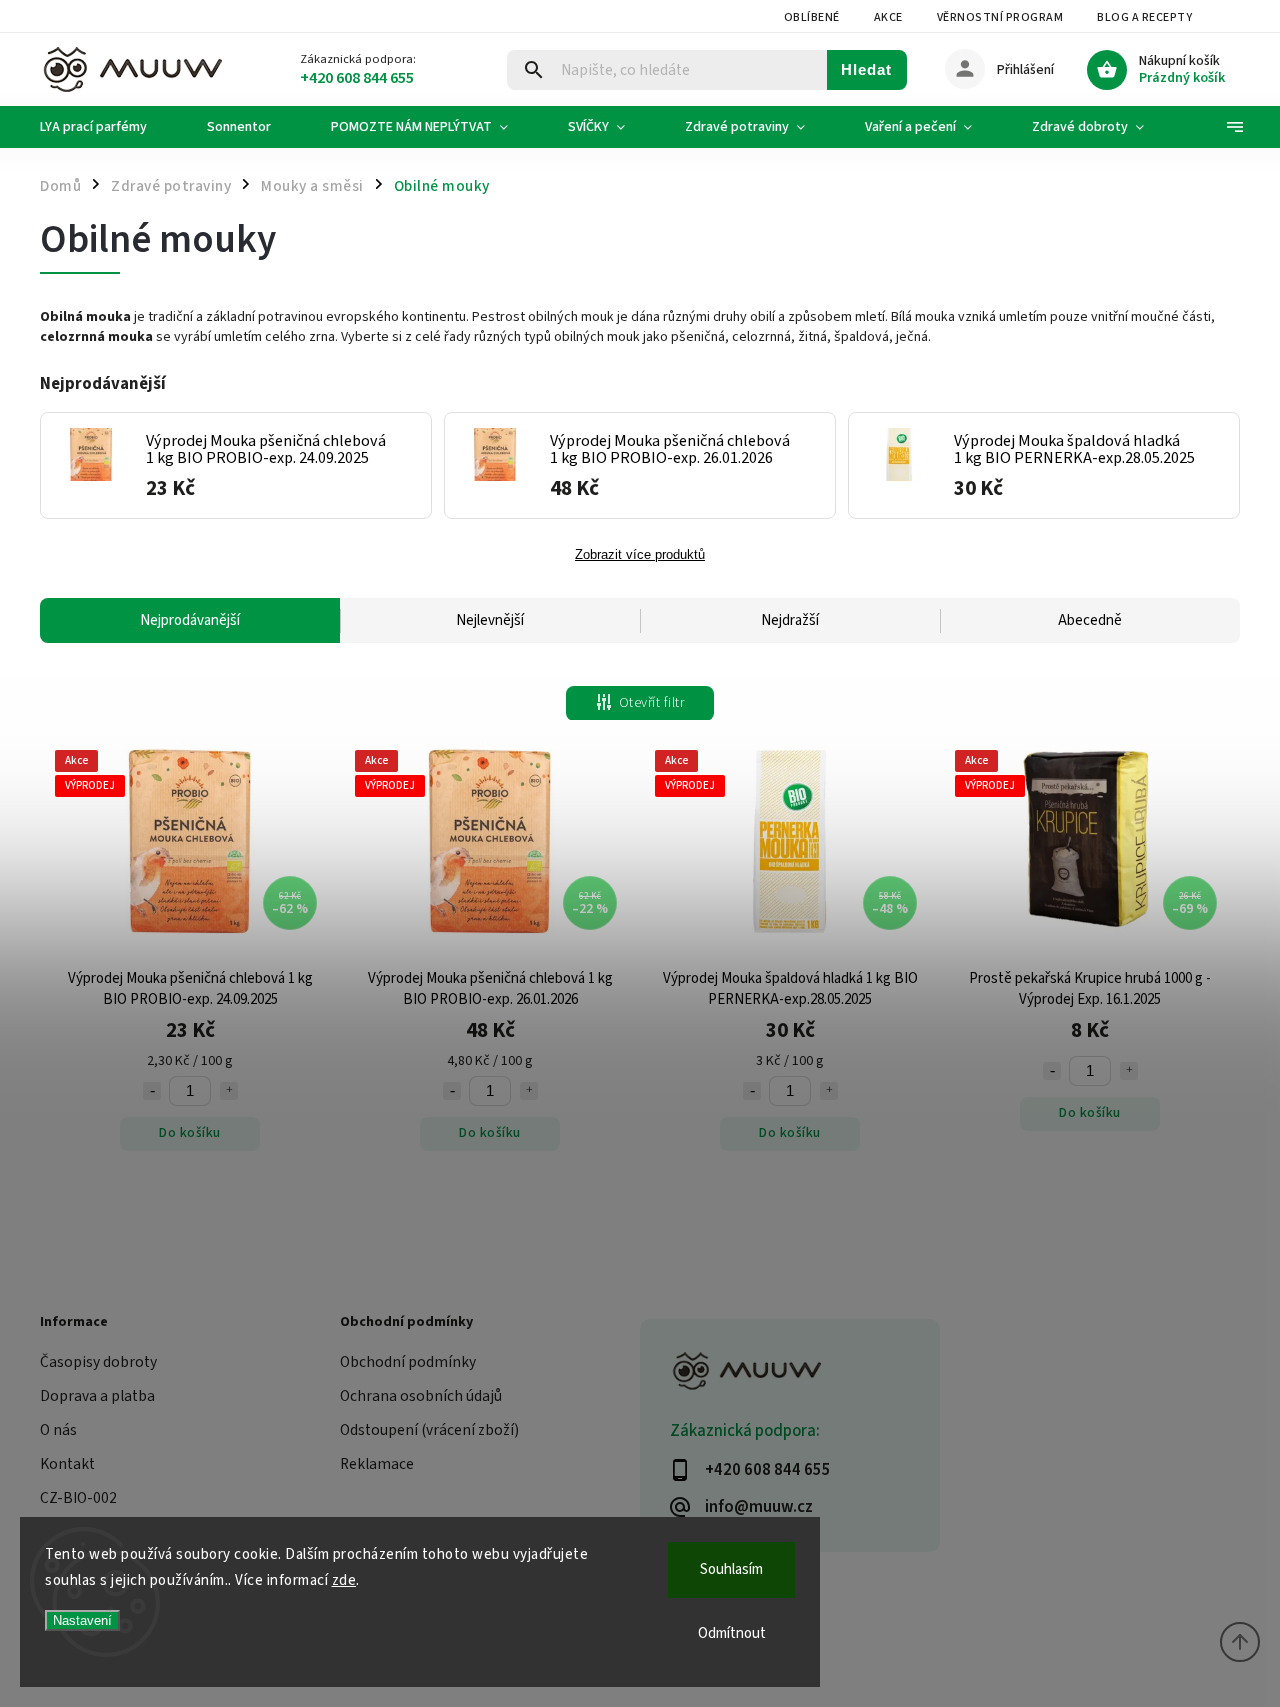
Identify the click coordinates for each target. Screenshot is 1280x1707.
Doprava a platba (97, 1396)
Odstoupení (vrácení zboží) (429, 1430)
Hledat (866, 69)
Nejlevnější (490, 620)
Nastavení (82, 1620)
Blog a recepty (1144, 17)
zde (344, 1580)
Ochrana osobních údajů (421, 1396)
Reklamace (377, 1464)
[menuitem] (108, 127)
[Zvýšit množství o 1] (229, 1091)
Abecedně (1090, 620)
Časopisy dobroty (98, 1362)
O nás (58, 1430)
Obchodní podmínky (408, 1362)
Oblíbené (812, 17)
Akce (888, 17)
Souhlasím (731, 1569)
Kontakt (67, 1464)
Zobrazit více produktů (640, 555)
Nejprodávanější (190, 620)
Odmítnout (732, 1633)
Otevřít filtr (652, 703)
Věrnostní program (1000, 17)
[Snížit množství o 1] (152, 1091)
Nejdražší (790, 620)
